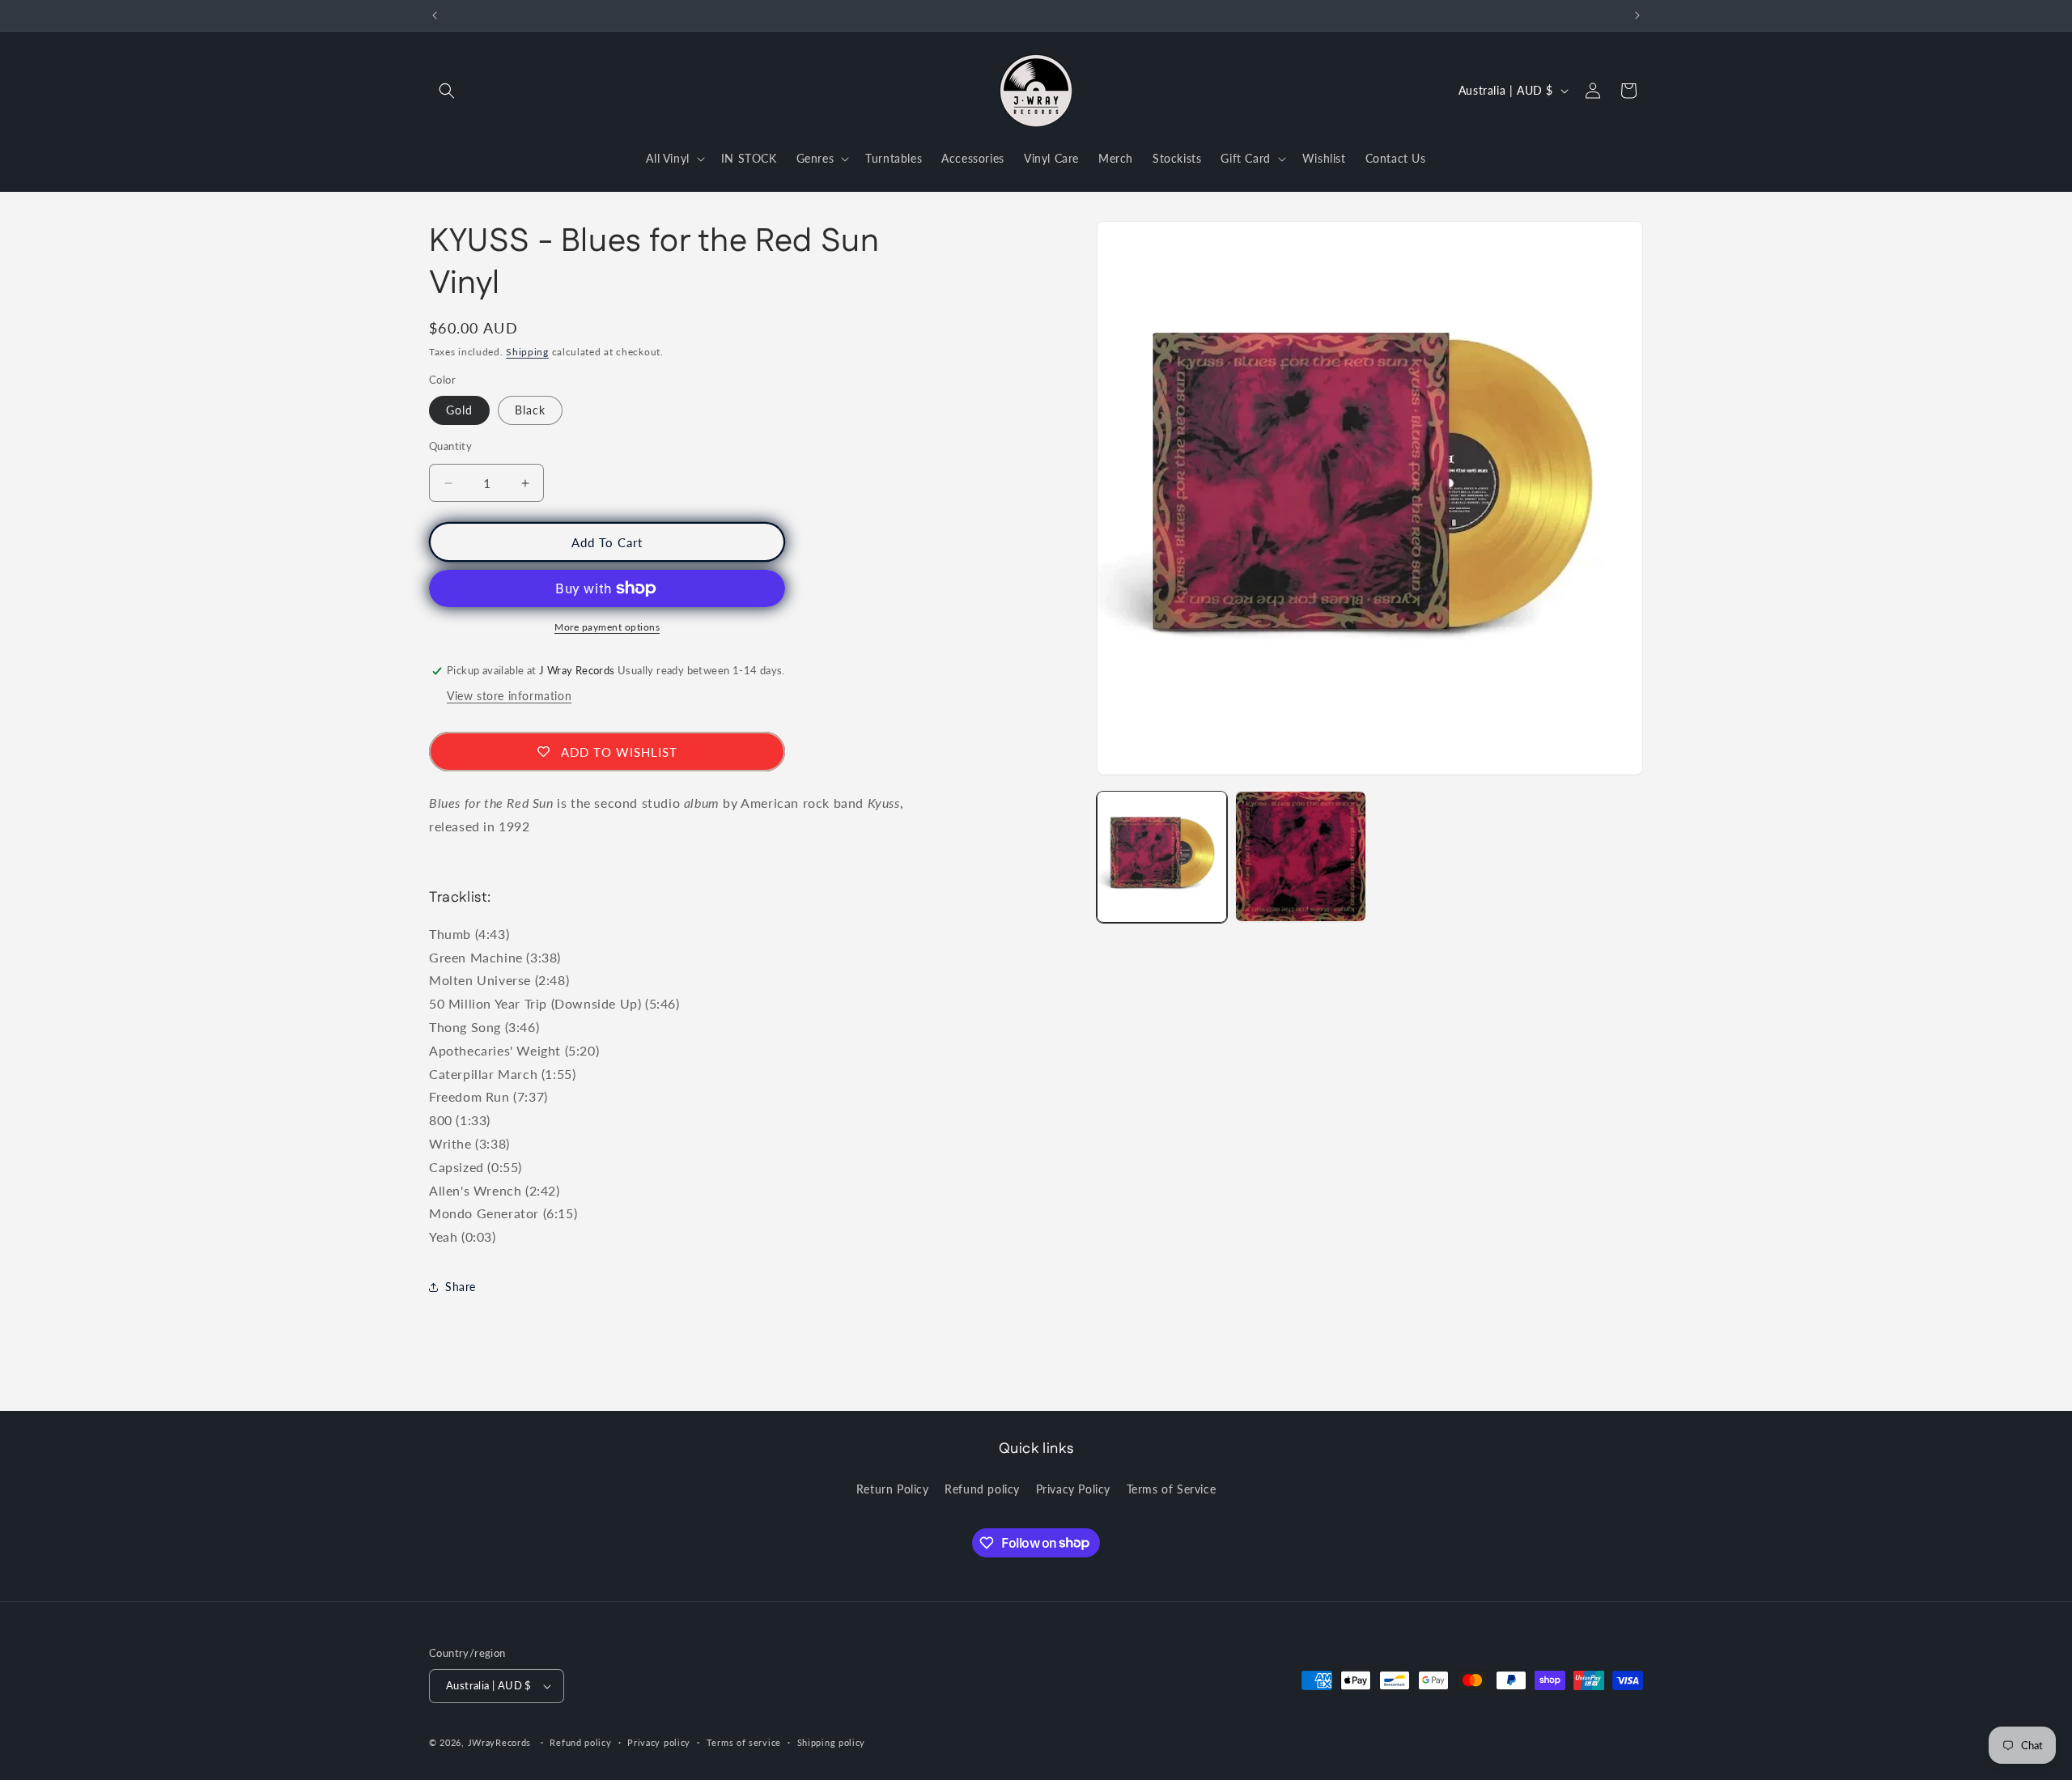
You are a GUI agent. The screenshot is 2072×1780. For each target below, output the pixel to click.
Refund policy (982, 1489)
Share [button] (461, 1287)
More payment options (607, 627)
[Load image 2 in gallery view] (1300, 856)
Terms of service (744, 1742)
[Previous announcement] (435, 15)
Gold (459, 410)
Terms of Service (1172, 1489)
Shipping (527, 352)
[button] (447, 91)
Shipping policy (832, 1742)
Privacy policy (659, 1742)
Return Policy (893, 1489)
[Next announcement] (1637, 15)
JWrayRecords (499, 1742)
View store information (509, 696)
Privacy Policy (1073, 1489)
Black (530, 410)
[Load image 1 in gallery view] (1162, 856)
